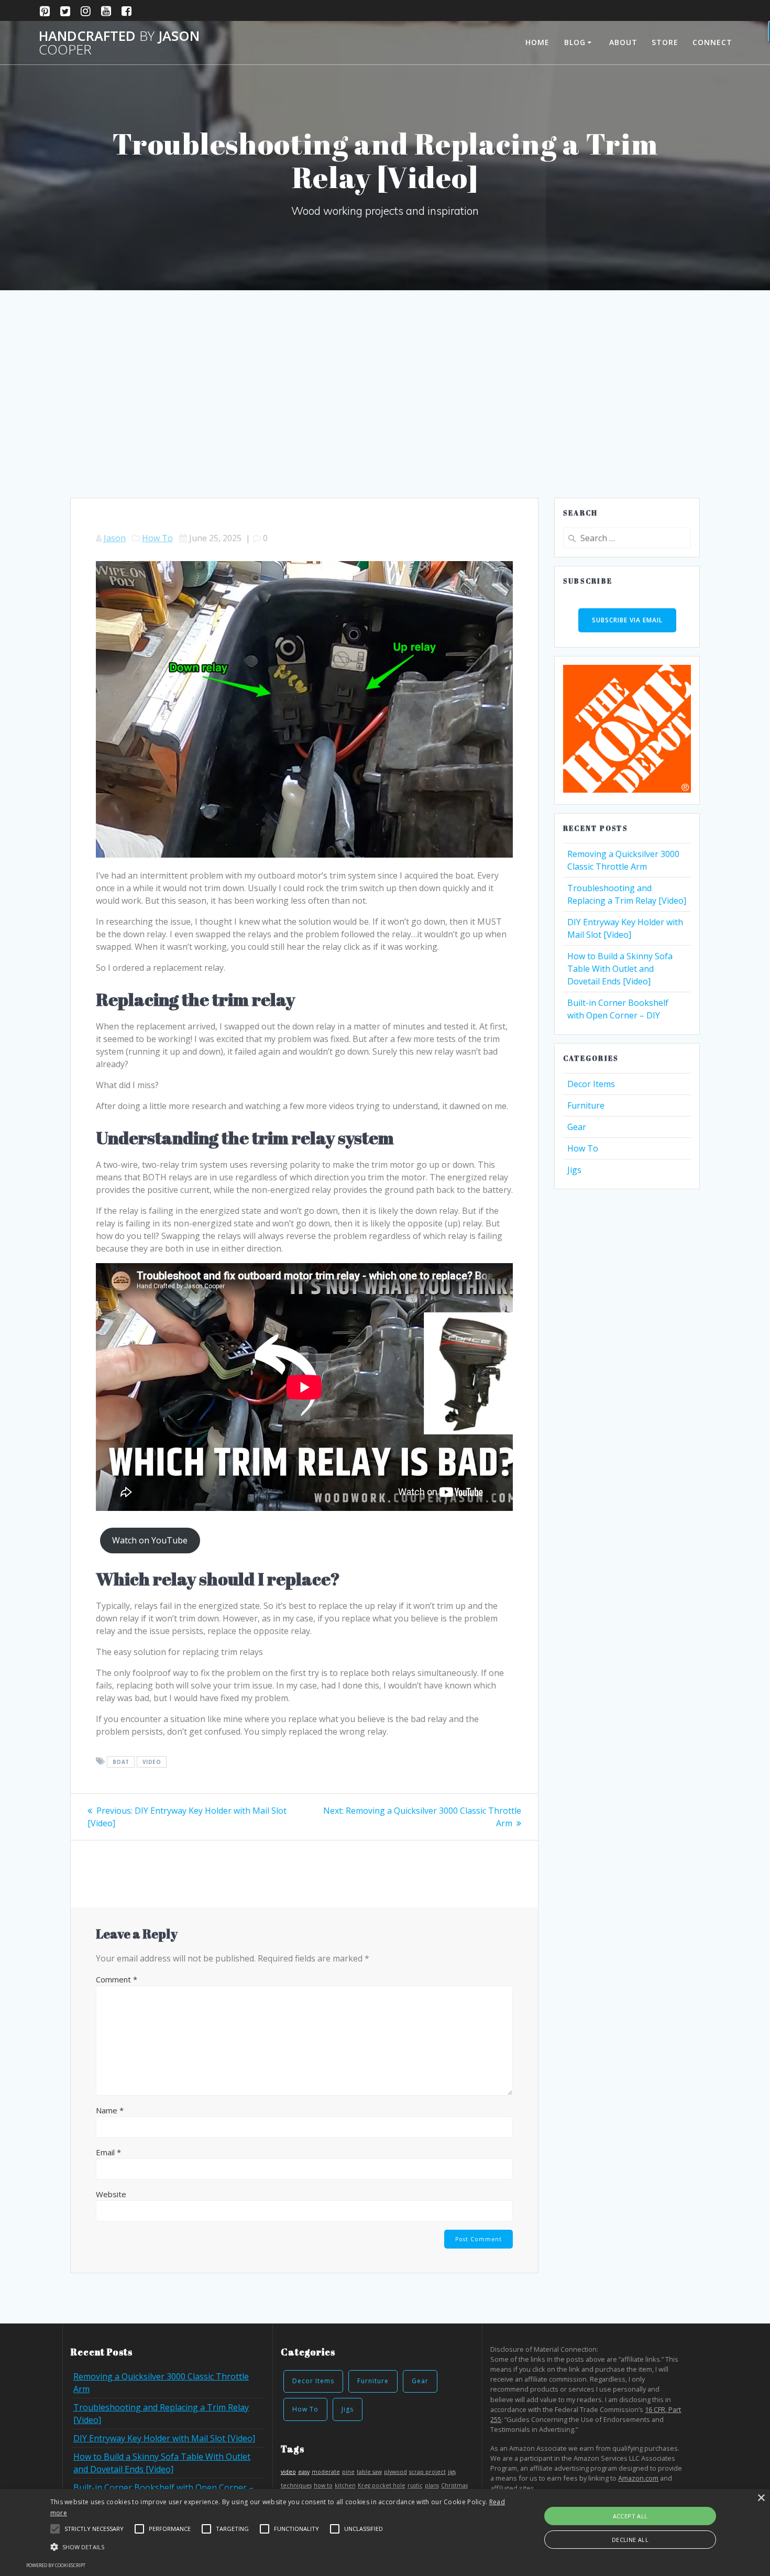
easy (304, 2472)
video (152, 1762)
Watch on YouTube (150, 1540)
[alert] (385, 2533)
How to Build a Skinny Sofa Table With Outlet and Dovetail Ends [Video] (620, 969)
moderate (326, 2472)
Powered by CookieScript (56, 2565)
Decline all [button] (630, 2540)
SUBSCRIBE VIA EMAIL (627, 620)
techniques (296, 2485)
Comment (117, 1979)
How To (157, 538)
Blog (575, 42)
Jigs (574, 1170)
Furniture (586, 1105)
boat (121, 1762)
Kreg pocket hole (382, 2485)
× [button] (761, 2498)
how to (323, 2485)
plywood (395, 2472)
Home (537, 42)
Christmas (454, 2485)
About (623, 42)
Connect (712, 42)
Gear (577, 1127)
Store (665, 42)
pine (348, 2472)
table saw (369, 2472)
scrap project (427, 2472)
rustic (415, 2485)
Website (111, 2194)
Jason (115, 538)
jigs (452, 2472)
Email (108, 2152)
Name (110, 2110)
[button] (55, 2529)
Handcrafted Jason (119, 43)
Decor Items (591, 1084)
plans (432, 2485)
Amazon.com (638, 2478)
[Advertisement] (385, 419)
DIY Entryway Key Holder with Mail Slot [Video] (164, 2438)
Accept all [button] (630, 2516)
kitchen (345, 2485)
